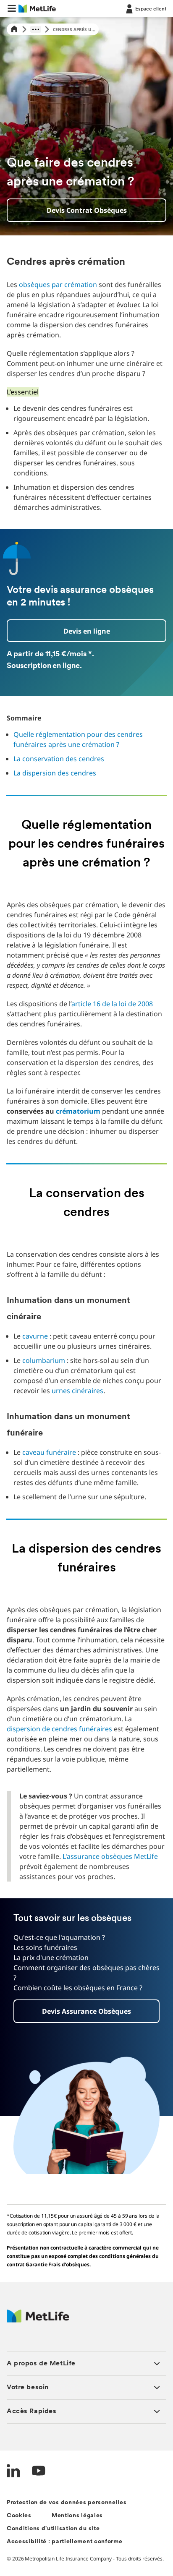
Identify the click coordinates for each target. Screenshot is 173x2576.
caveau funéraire (49, 1452)
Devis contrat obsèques (87, 210)
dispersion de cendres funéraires (59, 1729)
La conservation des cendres (59, 759)
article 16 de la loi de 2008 (112, 1004)
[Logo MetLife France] (38, 2320)
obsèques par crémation (58, 284)
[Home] (14, 30)
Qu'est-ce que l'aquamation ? (59, 1937)
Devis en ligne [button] (87, 631)
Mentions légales (77, 2516)
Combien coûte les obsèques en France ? (78, 1988)
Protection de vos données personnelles (67, 2503)
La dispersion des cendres (55, 773)
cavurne (35, 1336)
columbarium (44, 1360)
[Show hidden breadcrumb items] (36, 29)
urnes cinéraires (77, 1391)
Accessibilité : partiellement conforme (65, 2542)
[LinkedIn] (13, 2472)
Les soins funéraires (45, 1947)
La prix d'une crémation (51, 1957)
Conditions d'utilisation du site (53, 2529)
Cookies (19, 2516)
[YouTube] (39, 2472)
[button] (12, 8)
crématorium (78, 1111)
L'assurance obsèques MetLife (110, 1856)
